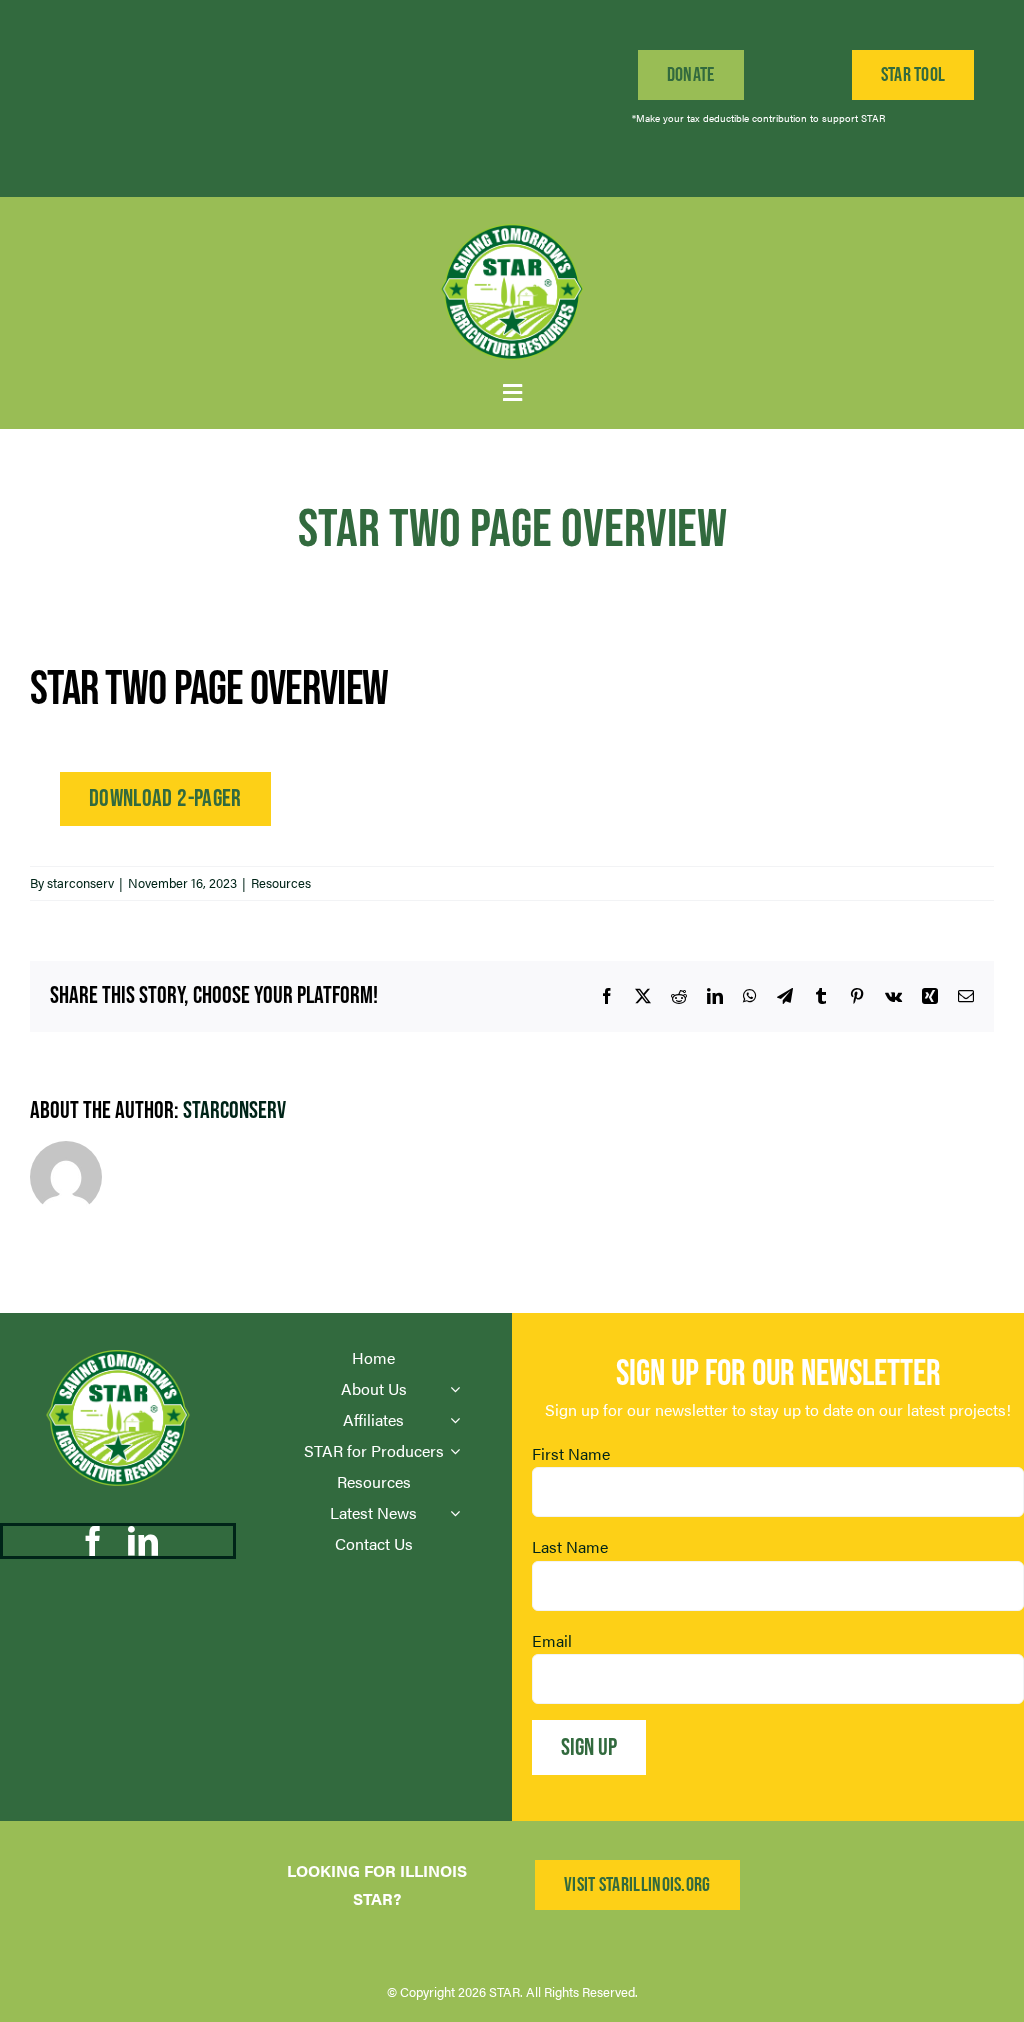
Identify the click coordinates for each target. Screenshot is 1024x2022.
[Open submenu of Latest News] (455, 1513)
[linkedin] (143, 1541)
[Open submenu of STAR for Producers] (455, 1451)
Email (552, 1640)
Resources (281, 882)
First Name (571, 1453)
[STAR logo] (512, 224)
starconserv (80, 882)
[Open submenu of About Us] (455, 1389)
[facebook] (93, 1541)
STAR (504, 1991)
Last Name (570, 1546)
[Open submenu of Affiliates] (455, 1420)
